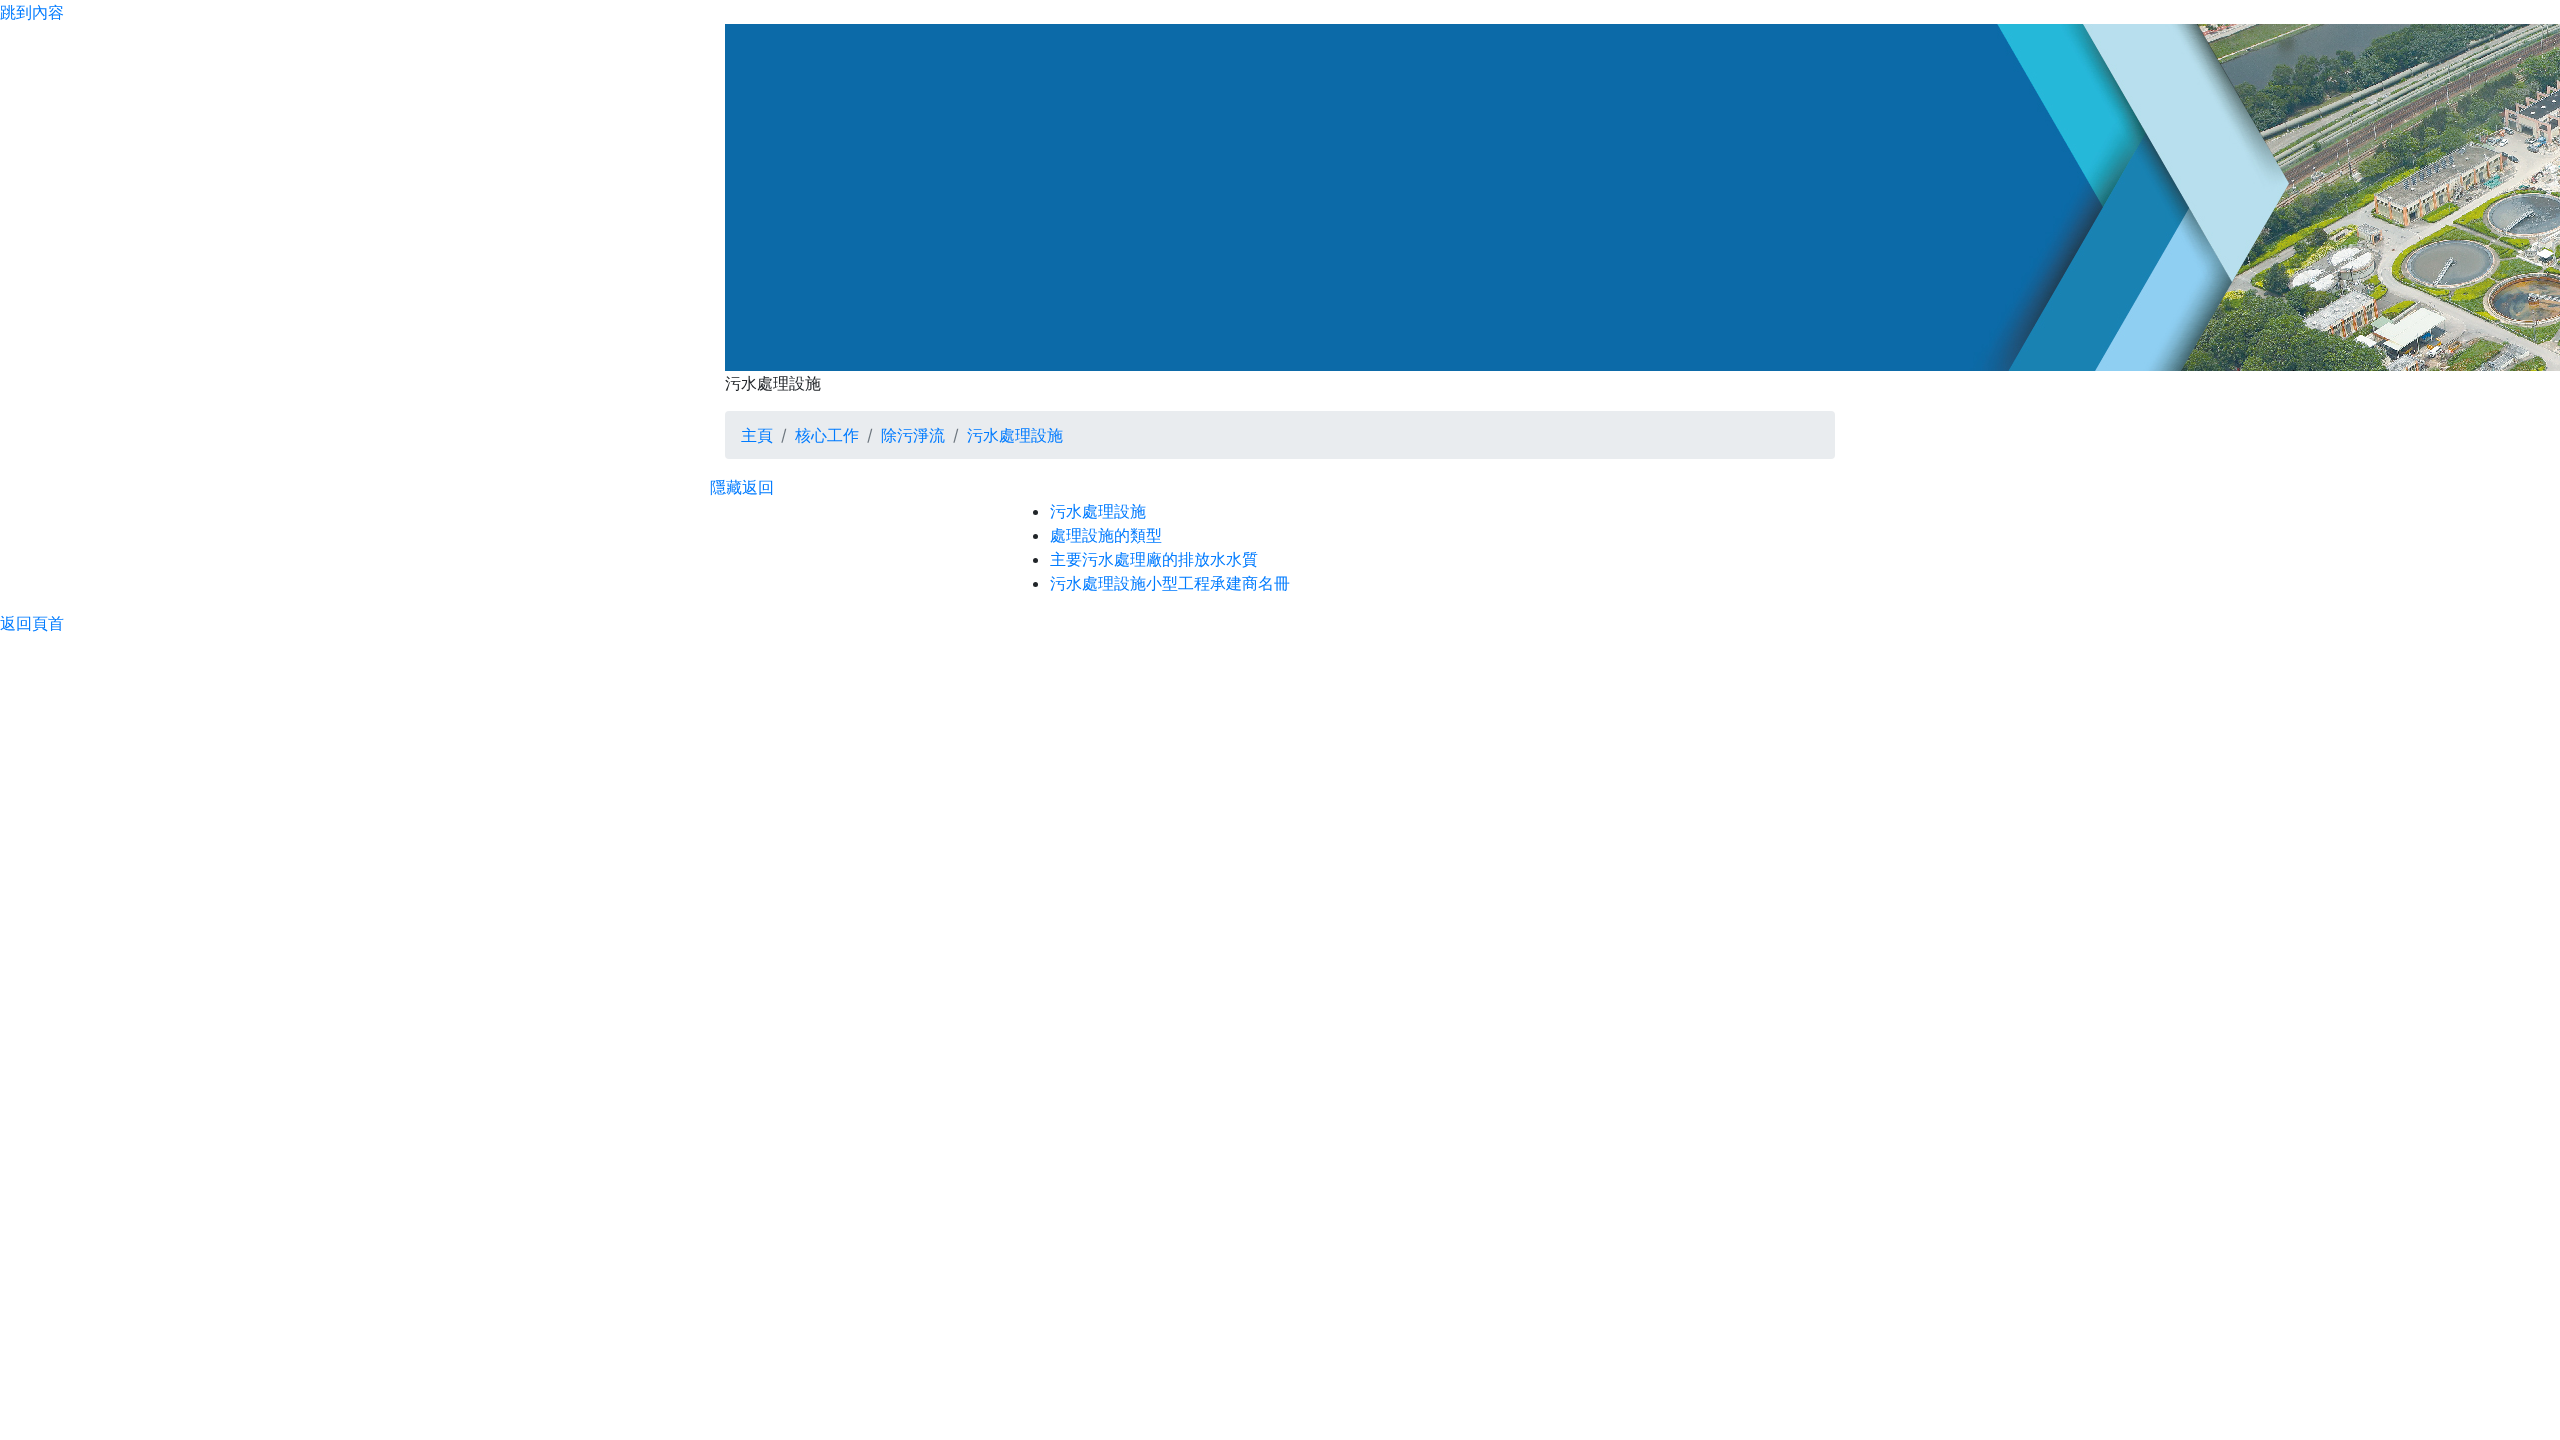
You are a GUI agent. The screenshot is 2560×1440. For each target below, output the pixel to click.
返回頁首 (32, 623)
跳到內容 (32, 12)
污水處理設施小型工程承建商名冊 (1170, 583)
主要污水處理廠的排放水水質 (1154, 559)
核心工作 (827, 435)
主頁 (757, 435)
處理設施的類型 (1106, 535)
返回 (758, 487)
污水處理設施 (1015, 435)
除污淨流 (913, 435)
